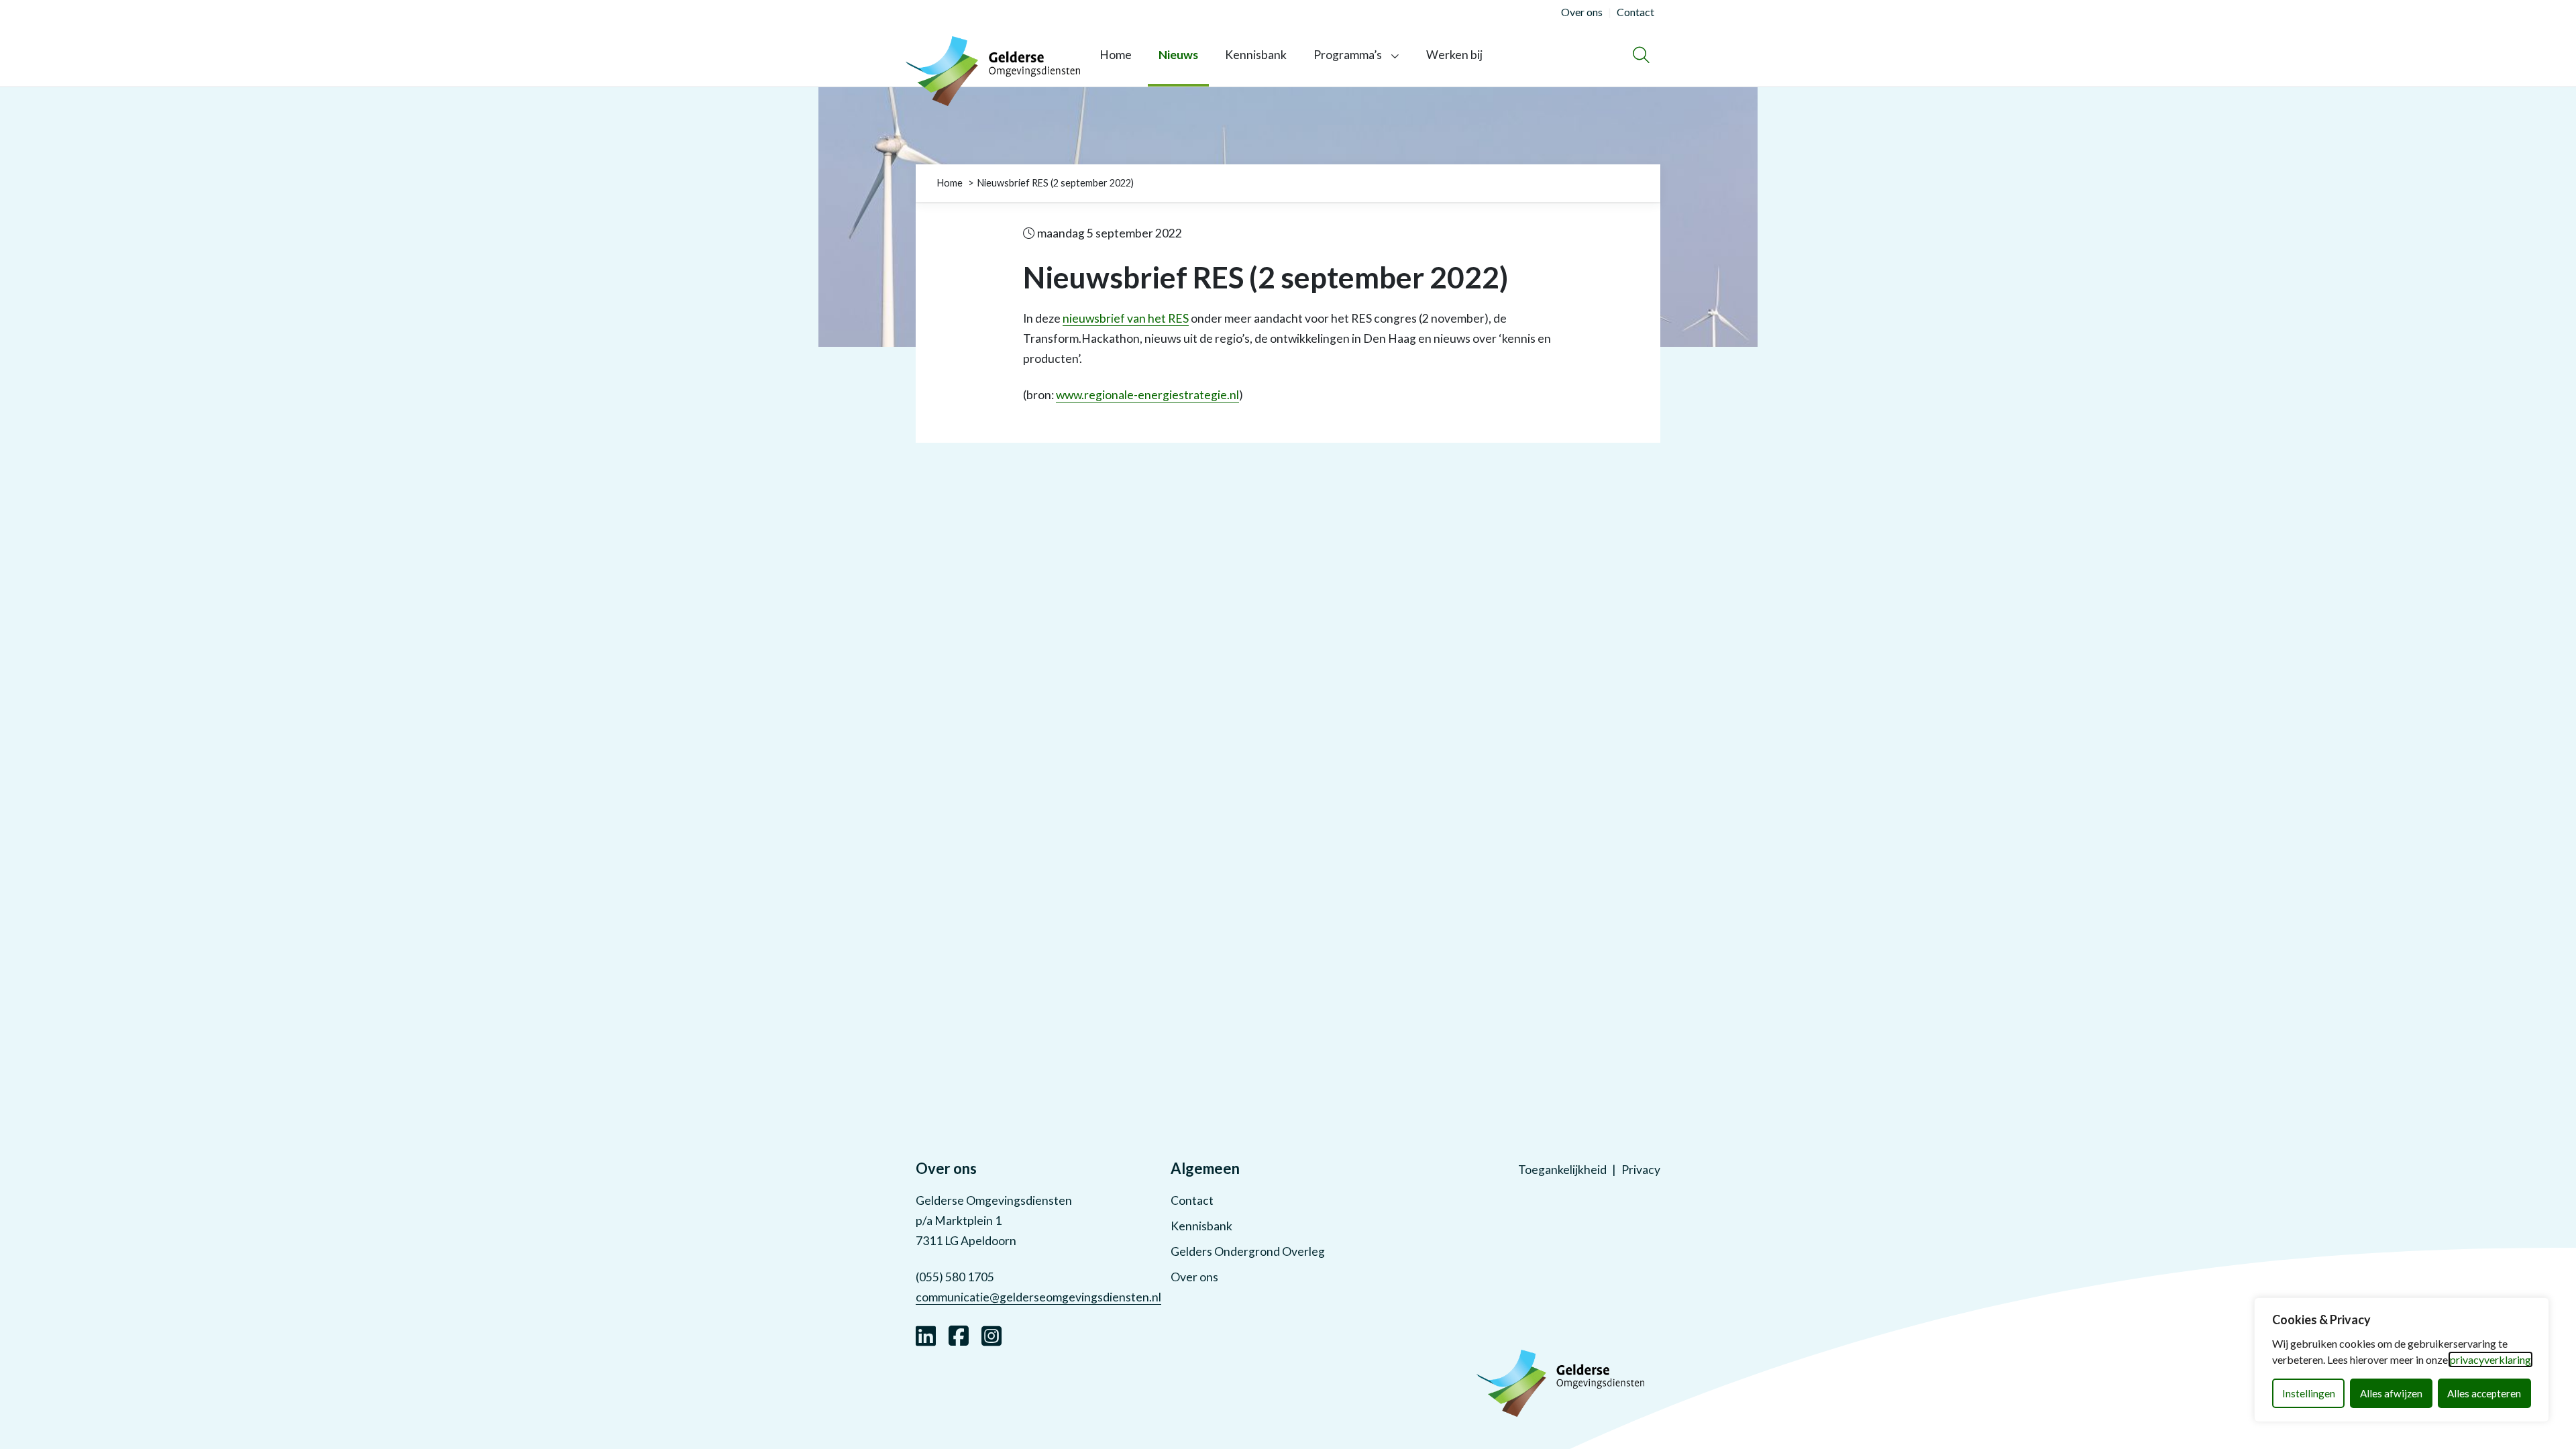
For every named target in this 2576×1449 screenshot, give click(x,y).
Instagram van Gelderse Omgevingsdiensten (991, 1334)
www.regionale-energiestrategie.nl (1147, 395)
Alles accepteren (2484, 1393)
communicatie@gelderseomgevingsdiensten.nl (1038, 1297)
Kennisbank (1256, 55)
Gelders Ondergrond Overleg (1248, 1251)
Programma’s (1348, 55)
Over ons (1194, 1277)
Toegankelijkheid (1562, 1170)
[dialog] (2402, 1360)
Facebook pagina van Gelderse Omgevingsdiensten (959, 1334)
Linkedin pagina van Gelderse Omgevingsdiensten (926, 1334)
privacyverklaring (2490, 1359)
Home (1116, 55)
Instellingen (2309, 1393)
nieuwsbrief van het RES (1126, 318)
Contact (1192, 1200)
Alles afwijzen (2391, 1393)
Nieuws (1178, 55)
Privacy (1641, 1170)
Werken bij (1454, 55)
